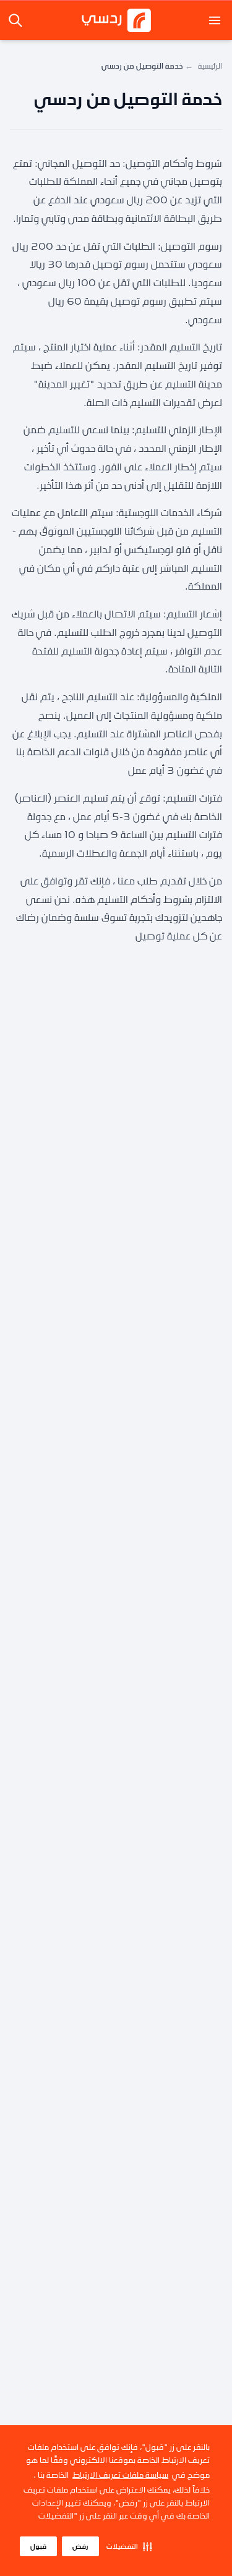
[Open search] (17, 20)
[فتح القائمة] (215, 20)
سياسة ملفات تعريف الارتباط (120, 2474)
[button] (129, 2546)
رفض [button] (80, 2546)
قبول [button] (38, 2546)
